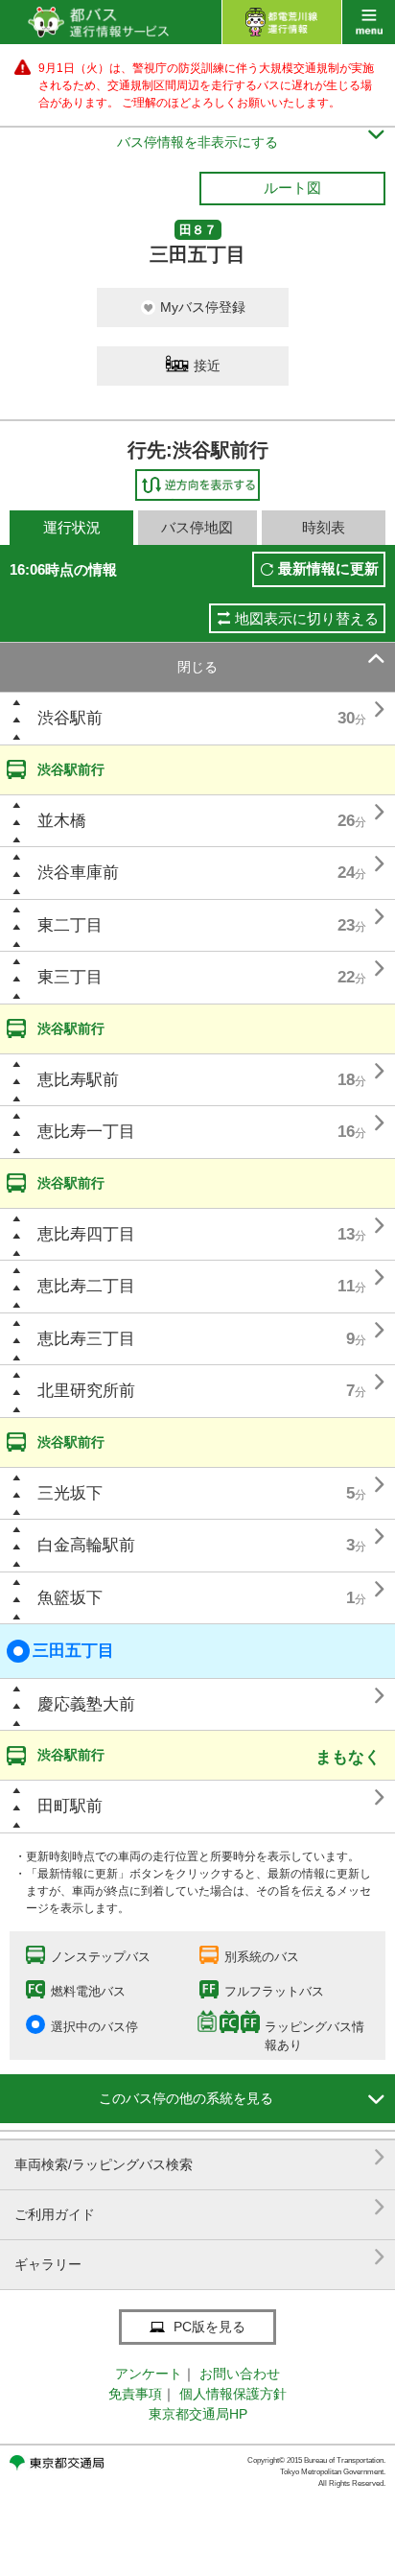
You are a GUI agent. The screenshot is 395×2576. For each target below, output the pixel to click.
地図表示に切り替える (307, 618)
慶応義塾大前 (86, 1704)
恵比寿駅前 (78, 1080)
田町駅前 (70, 1806)
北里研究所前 (86, 1391)
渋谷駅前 (70, 718)
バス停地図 (197, 527)
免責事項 (135, 2394)
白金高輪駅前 (86, 1545)
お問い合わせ (240, 2374)
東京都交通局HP (198, 2414)
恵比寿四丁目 (86, 1234)
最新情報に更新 (328, 568)
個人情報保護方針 (233, 2394)
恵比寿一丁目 (86, 1132)
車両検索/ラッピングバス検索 (200, 2157)
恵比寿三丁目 (86, 1339)
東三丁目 (70, 977)
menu (369, 22)
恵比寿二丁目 (86, 1286)
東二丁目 (70, 925)
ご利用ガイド (200, 2207)
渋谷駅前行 (71, 769)
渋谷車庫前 (78, 873)
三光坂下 (70, 1493)
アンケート (149, 2374)
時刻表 (324, 527)
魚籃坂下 (70, 1598)
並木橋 (62, 821)
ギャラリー (200, 2257)
